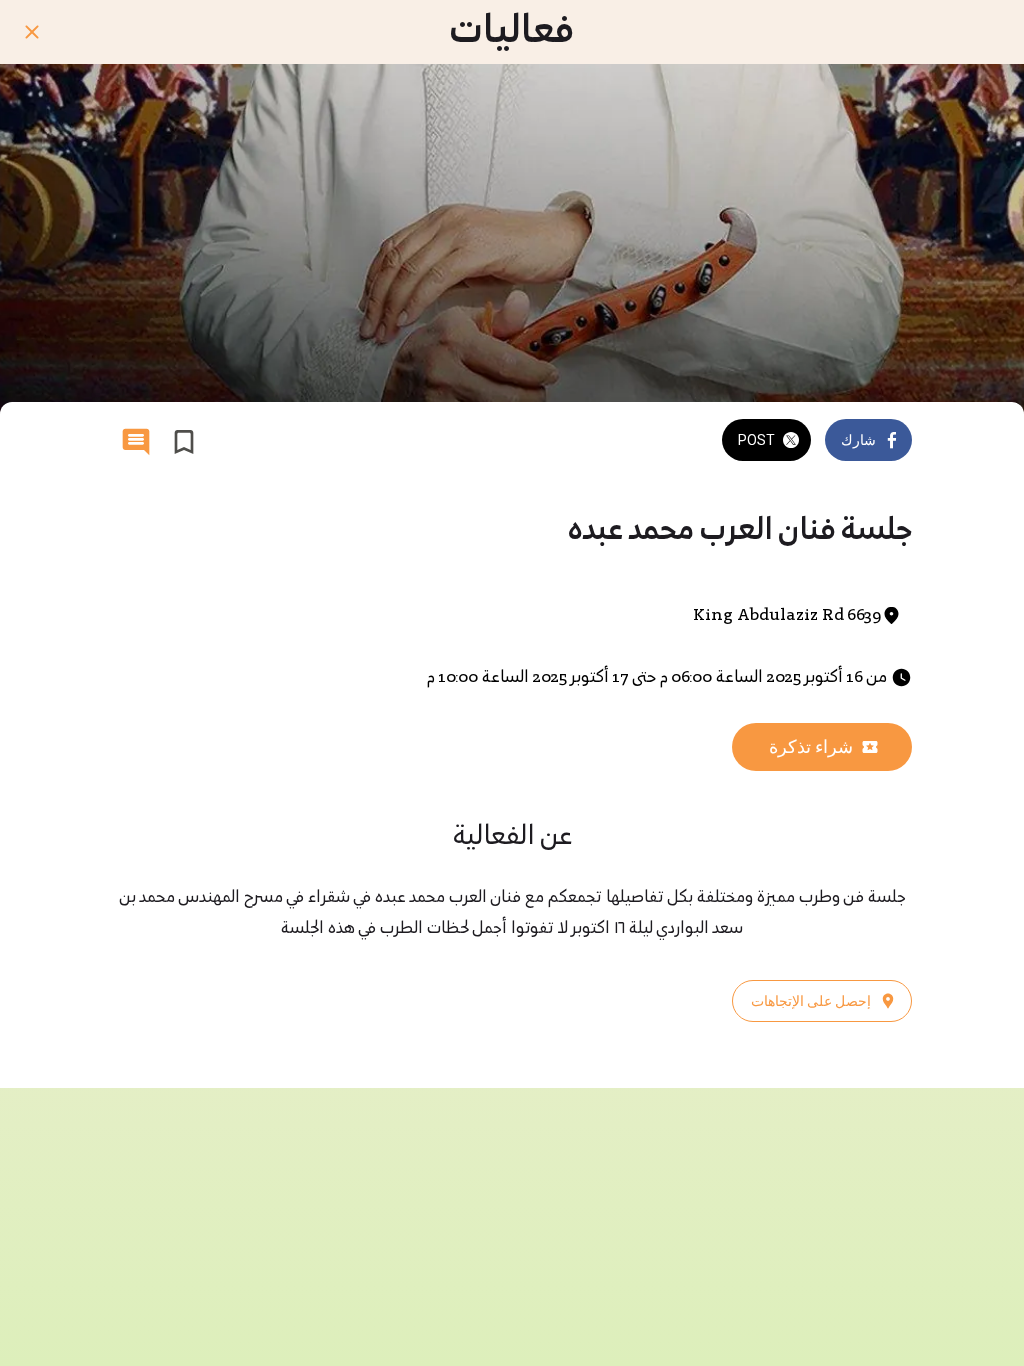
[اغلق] (32, 32)
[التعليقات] (136, 442)
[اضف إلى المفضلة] (184, 442)
